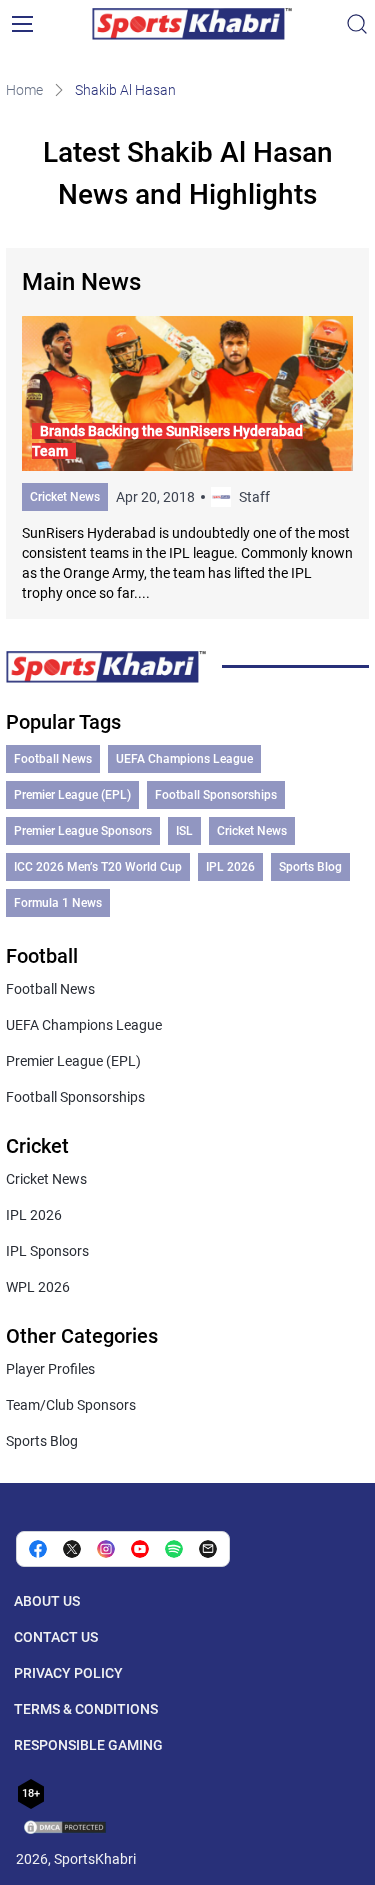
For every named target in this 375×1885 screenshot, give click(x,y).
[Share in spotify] (174, 1549)
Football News (53, 759)
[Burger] (22, 24)
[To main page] (192, 24)
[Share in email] (208, 1549)
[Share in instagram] (106, 1549)
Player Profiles (50, 1369)
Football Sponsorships (216, 795)
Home (24, 90)
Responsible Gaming (88, 1745)
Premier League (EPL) (72, 795)
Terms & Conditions (86, 1709)
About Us (47, 1601)
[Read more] (188, 459)
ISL (184, 831)
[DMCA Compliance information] (66, 1829)
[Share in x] (72, 1549)
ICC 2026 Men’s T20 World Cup (98, 867)
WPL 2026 (38, 1287)
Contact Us (56, 1637)
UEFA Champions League (184, 759)
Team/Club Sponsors (71, 1405)
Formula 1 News (58, 903)
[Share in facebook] (38, 1549)
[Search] (357, 24)
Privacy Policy (68, 1673)
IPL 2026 (230, 867)
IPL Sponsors (47, 1251)
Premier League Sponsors (83, 831)
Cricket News (65, 497)
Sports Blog (310, 867)
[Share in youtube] (140, 1549)
